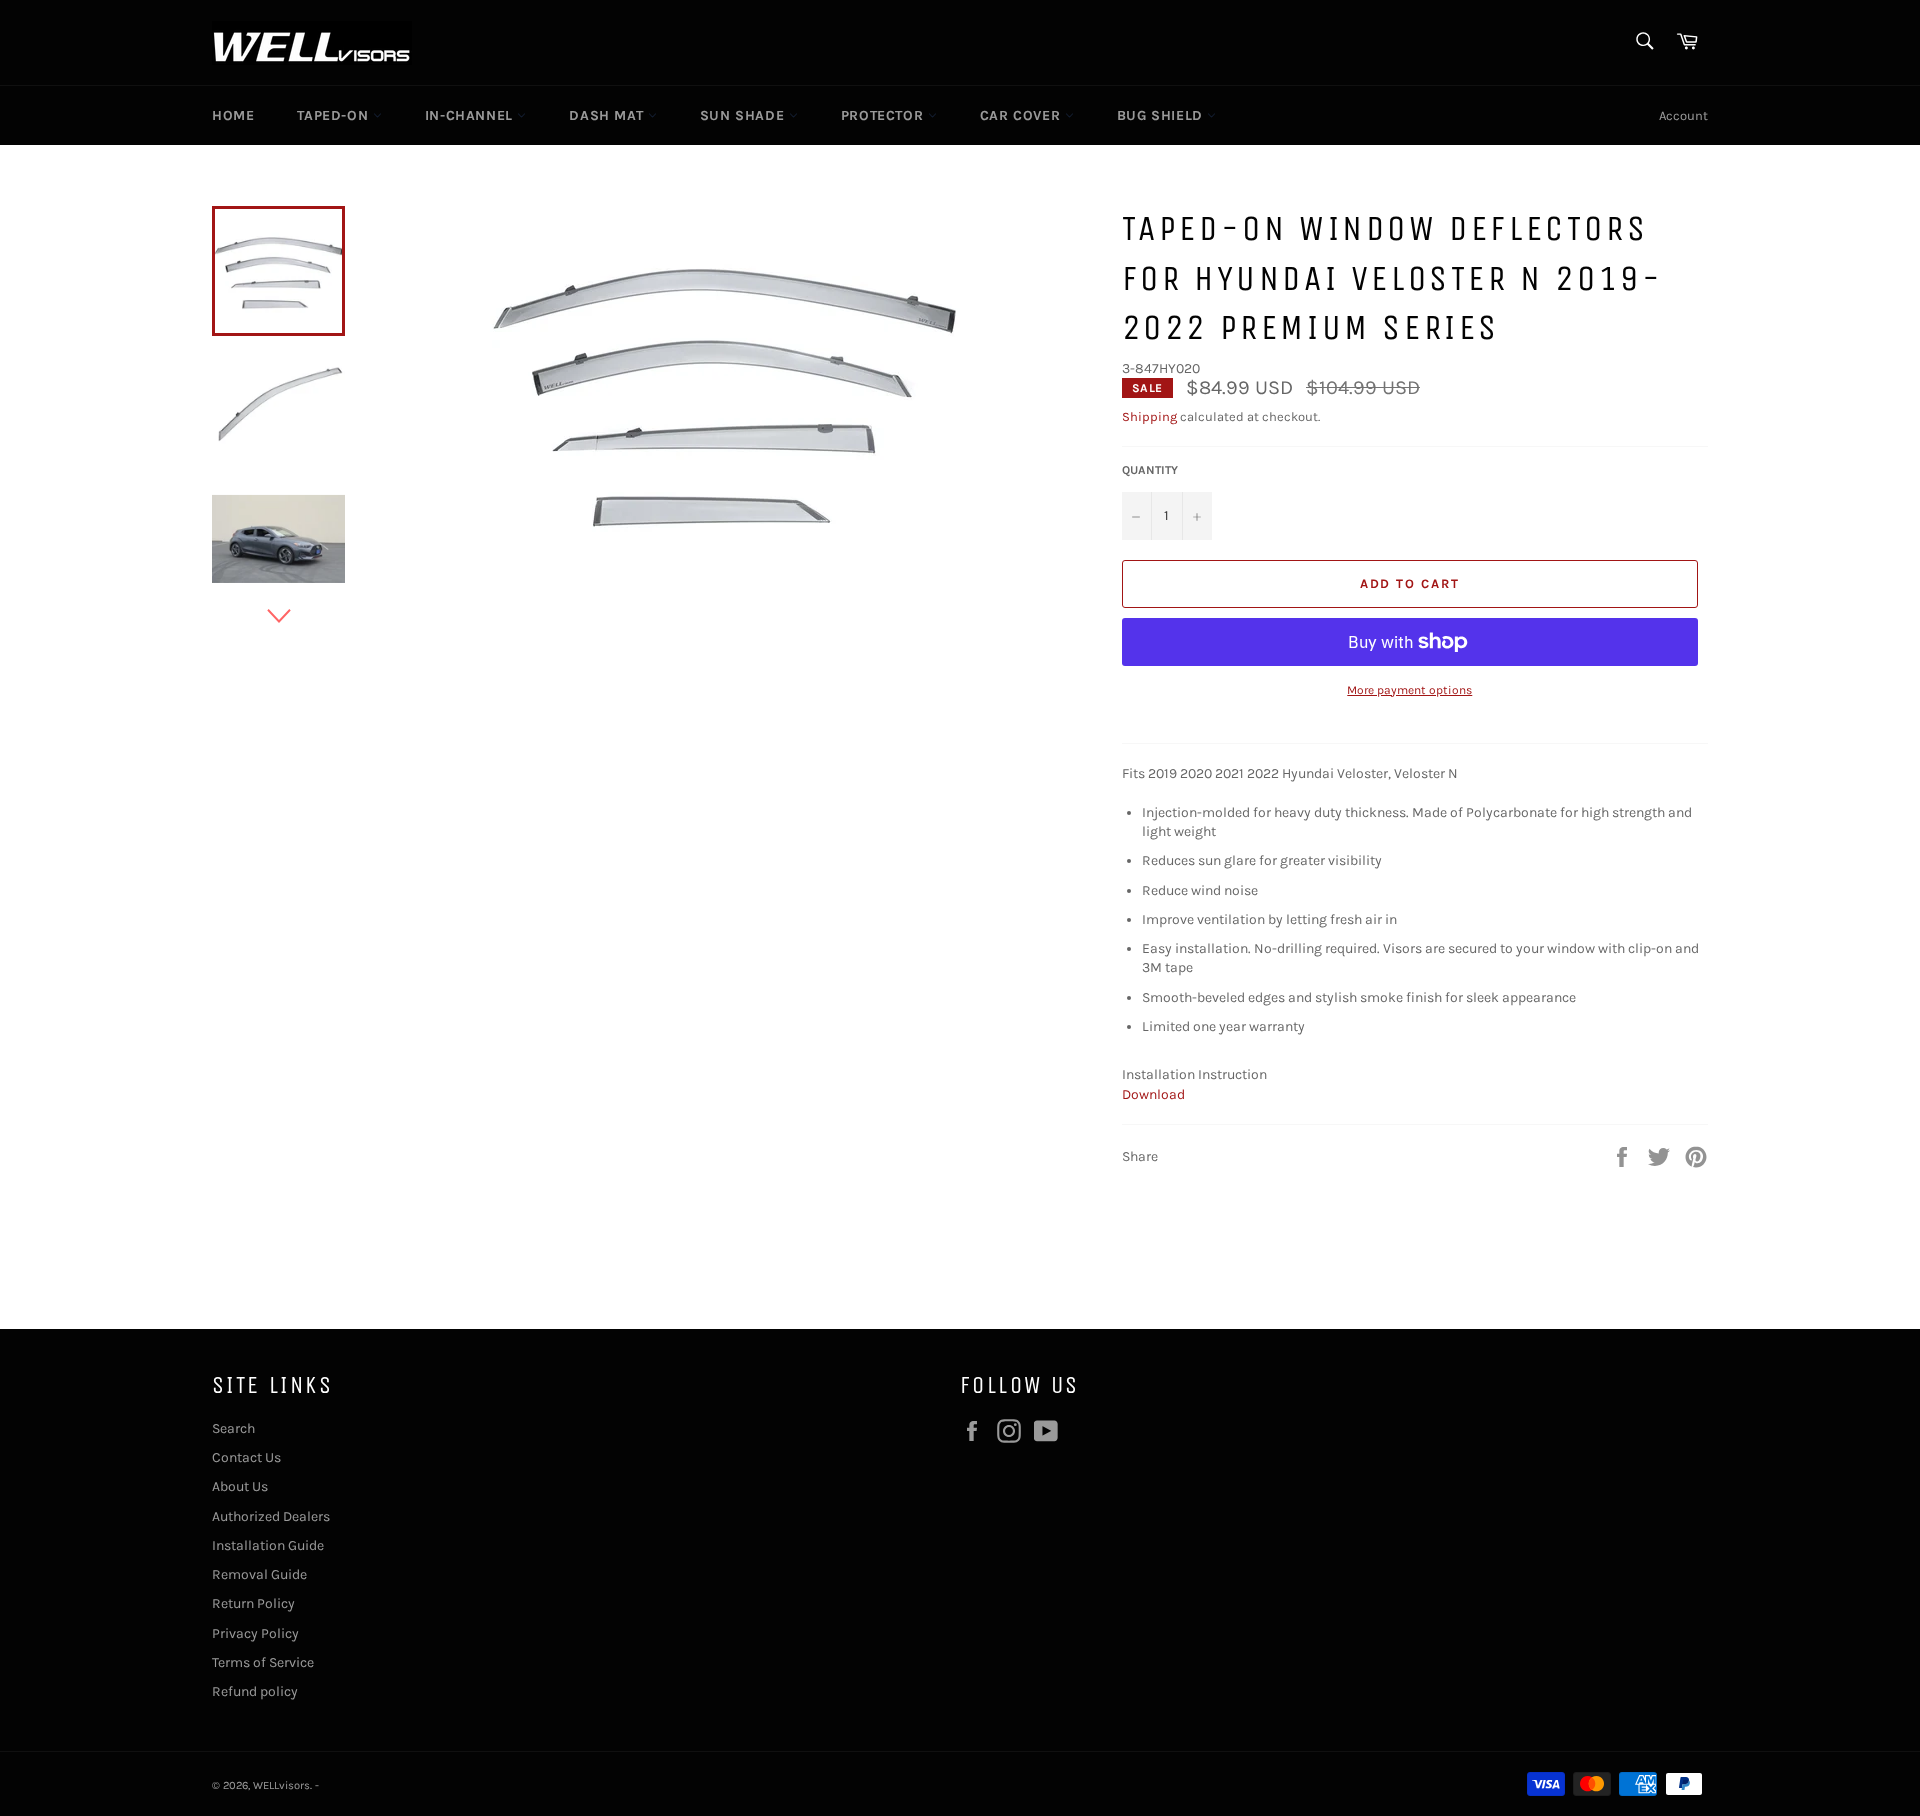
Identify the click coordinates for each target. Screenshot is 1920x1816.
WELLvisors (281, 1785)
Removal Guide (259, 1574)
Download (1153, 1094)
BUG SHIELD (1162, 115)
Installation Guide (268, 1545)
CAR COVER (1022, 115)
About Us (240, 1486)
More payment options (1409, 690)
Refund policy (255, 1691)
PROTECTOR (884, 115)
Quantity (1150, 470)
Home (233, 115)
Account (1683, 115)
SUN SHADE (744, 115)
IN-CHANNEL (471, 115)
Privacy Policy (255, 1633)
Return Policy (253, 1603)
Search (233, 1428)
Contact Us (246, 1457)
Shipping (1149, 416)
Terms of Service (263, 1662)
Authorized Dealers (271, 1516)
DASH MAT (608, 115)
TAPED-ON (334, 115)
